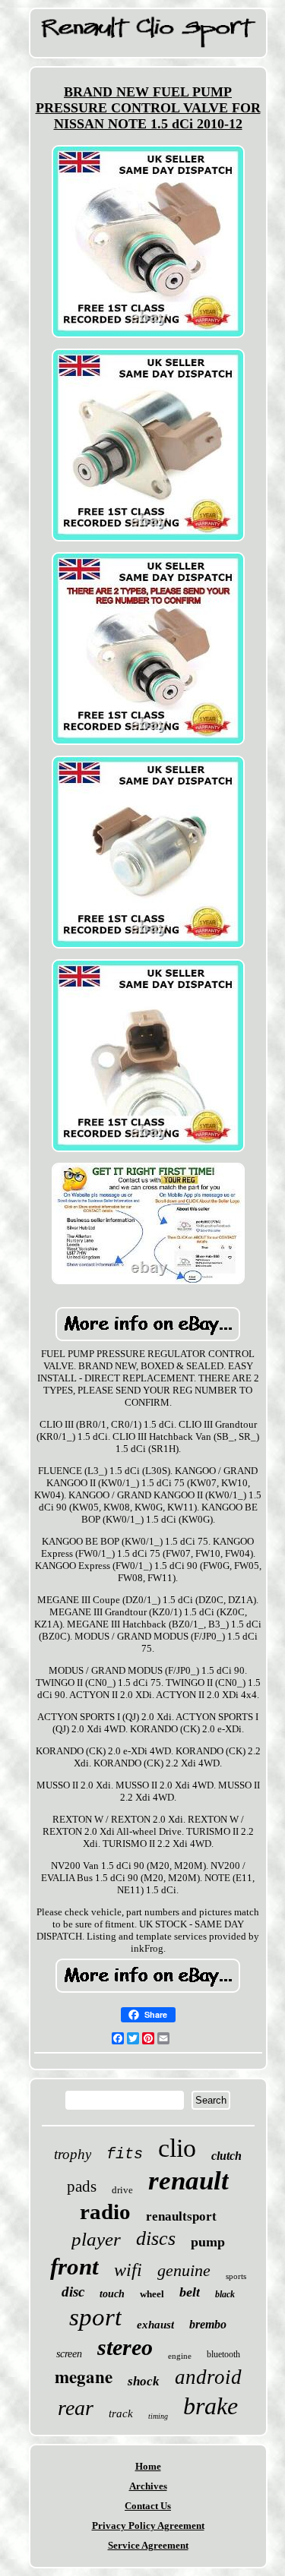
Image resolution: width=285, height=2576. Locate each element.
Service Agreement (148, 2545)
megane (84, 2376)
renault (188, 2181)
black (225, 2294)
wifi (128, 2270)
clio (177, 2148)
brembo (208, 2324)
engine (180, 2356)
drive (122, 2190)
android (208, 2377)
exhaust (155, 2325)
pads (82, 2186)
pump (208, 2242)
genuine (184, 2270)
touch (112, 2294)
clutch (226, 2156)
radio (105, 2211)
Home (148, 2466)
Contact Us (148, 2506)
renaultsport (181, 2216)
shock (144, 2381)
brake (211, 2406)
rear (76, 2408)
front (74, 2267)
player (96, 2239)
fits (125, 2154)
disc (73, 2292)
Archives (148, 2486)
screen (69, 2354)
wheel (152, 2294)
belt (190, 2292)
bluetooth (223, 2354)
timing (158, 2416)
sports (236, 2276)
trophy (73, 2154)
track (121, 2413)
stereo (125, 2347)
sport (95, 2317)
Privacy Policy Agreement (148, 2525)
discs (156, 2238)
